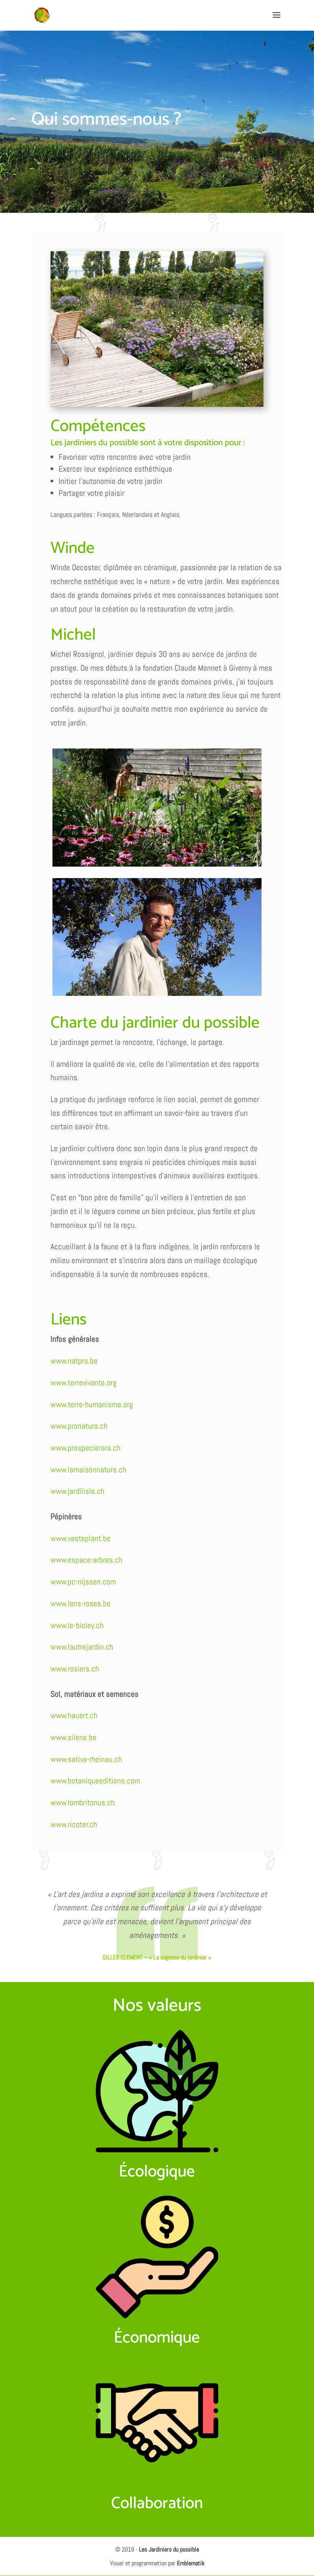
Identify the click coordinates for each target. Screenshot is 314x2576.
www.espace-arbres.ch (87, 1560)
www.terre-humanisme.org (92, 1404)
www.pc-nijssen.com (83, 1582)
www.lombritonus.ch (83, 1802)
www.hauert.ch (74, 1715)
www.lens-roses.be (81, 1603)
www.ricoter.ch (74, 1824)
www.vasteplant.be (81, 1538)
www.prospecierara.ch (86, 1448)
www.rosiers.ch (75, 1669)
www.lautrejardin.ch (82, 1647)
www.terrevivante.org (84, 1383)
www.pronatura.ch (79, 1426)
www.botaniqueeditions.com (95, 1781)
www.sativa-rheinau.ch (86, 1759)
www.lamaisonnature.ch (88, 1470)
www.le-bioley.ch (77, 1625)
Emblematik (191, 2563)
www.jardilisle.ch (78, 1491)
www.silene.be (74, 1737)
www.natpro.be (74, 1361)
